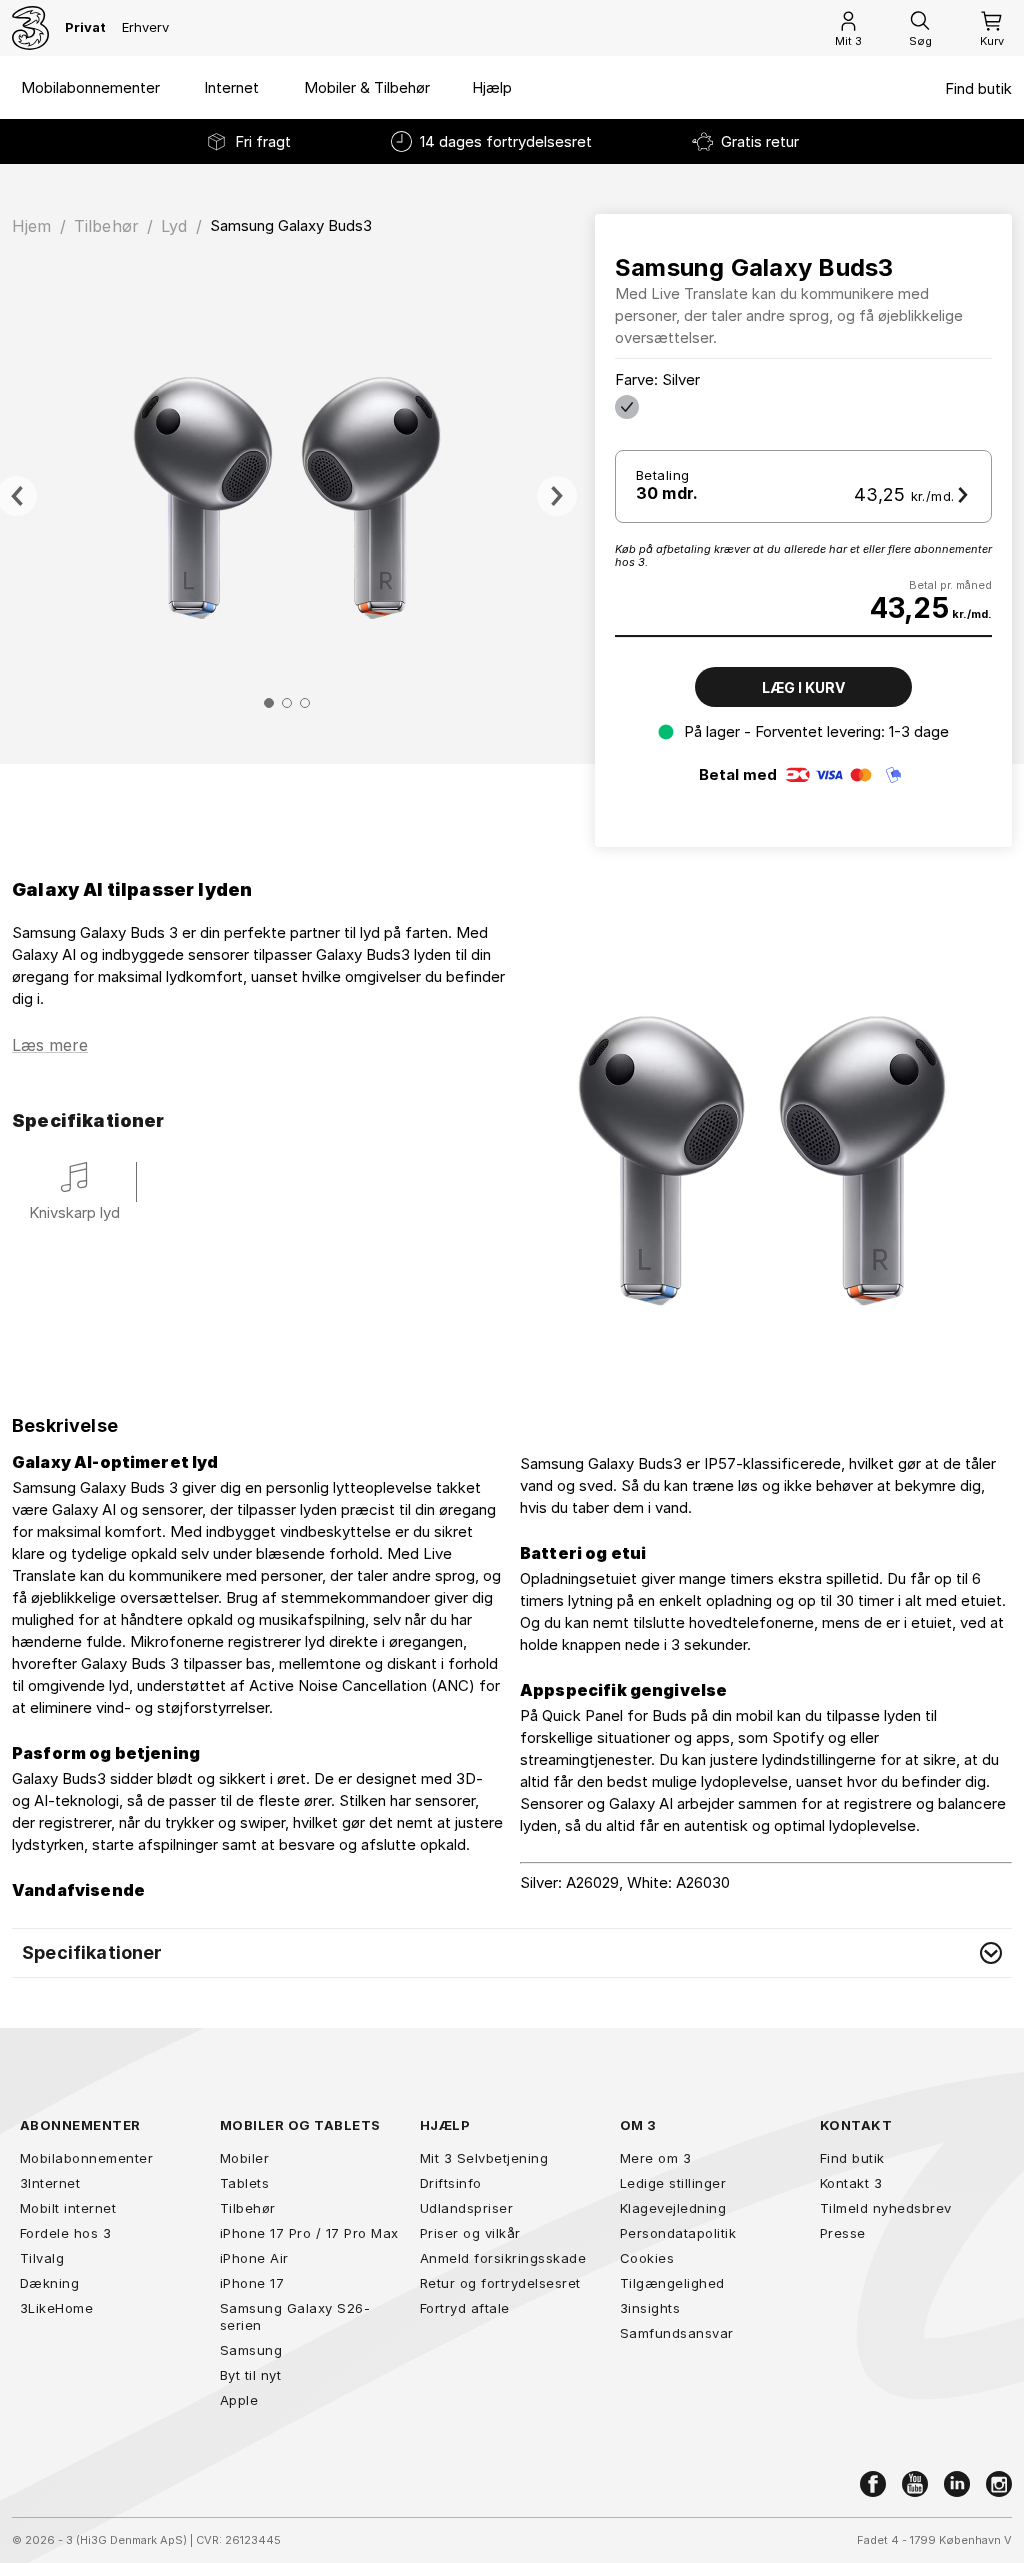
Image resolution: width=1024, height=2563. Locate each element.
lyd (174, 226)
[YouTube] (915, 2484)
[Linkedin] (957, 2484)
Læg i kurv (803, 687)
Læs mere (50, 1045)
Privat (85, 27)
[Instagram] (999, 2484)
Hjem (32, 226)
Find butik (978, 89)
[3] (30, 28)
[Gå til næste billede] (557, 496)
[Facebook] (873, 2484)
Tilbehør (106, 226)
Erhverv (145, 27)
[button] (512, 1953)
